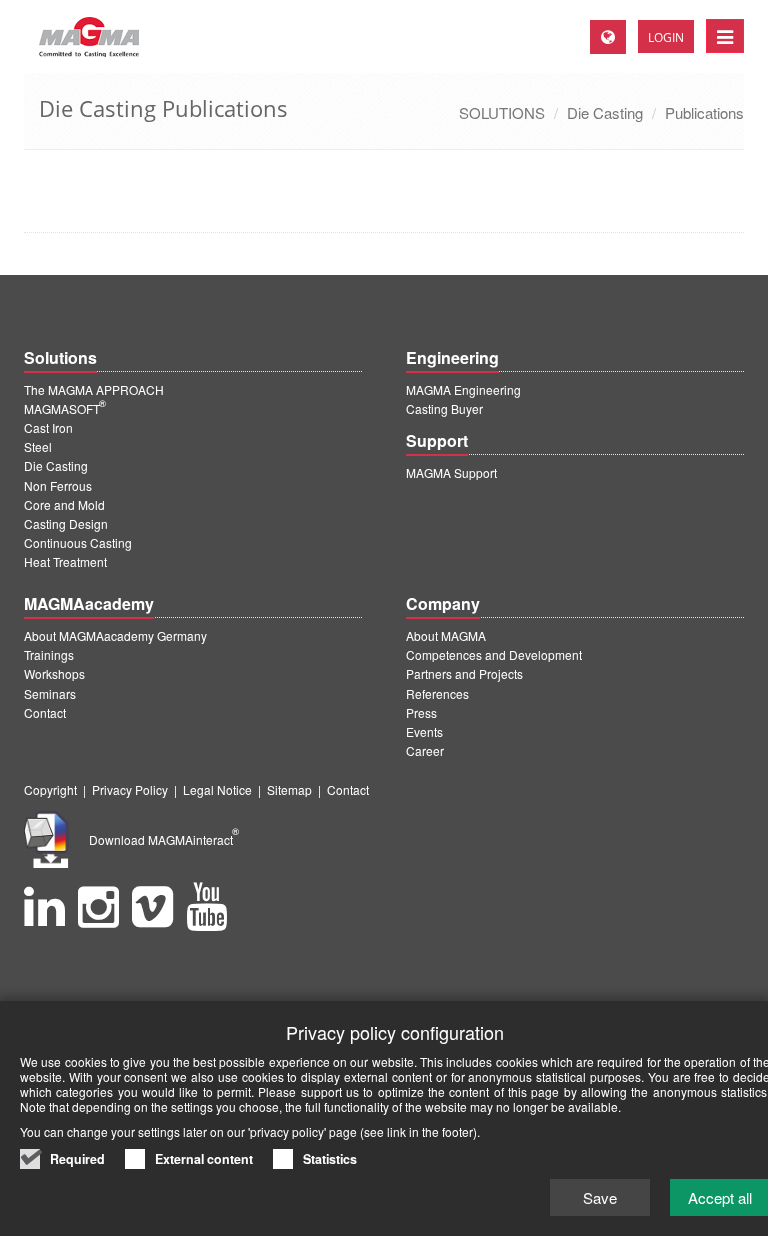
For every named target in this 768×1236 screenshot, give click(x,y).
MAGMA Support (451, 472)
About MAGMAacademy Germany (115, 635)
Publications (704, 112)
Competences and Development (494, 654)
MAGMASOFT (65, 408)
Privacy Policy (130, 789)
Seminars (50, 693)
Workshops (54, 673)
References (437, 693)
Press (421, 712)
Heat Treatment (65, 561)
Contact (45, 712)
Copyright (50, 789)
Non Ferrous (58, 485)
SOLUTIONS (502, 112)
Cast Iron (48, 427)
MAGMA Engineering (463, 389)
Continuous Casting (78, 542)
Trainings (49, 654)
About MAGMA (446, 635)
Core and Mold (64, 504)
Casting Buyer (444, 408)
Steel (38, 446)
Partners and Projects (464, 673)
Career (425, 750)
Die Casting (605, 112)
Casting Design (66, 523)
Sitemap (289, 789)
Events (424, 731)
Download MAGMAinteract (164, 839)
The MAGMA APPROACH (94, 389)
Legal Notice (217, 789)
